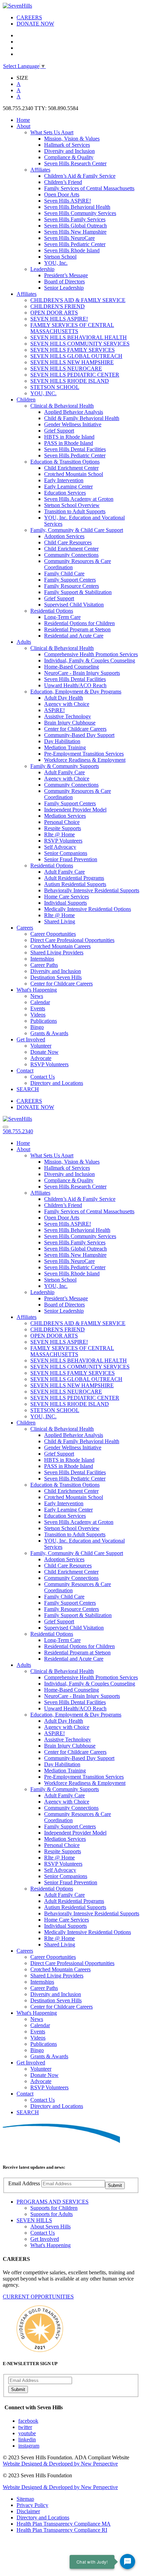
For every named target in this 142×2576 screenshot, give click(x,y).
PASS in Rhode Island (69, 443)
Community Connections (71, 555)
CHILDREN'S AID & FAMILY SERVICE (78, 300)
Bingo (37, 1027)
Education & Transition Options (65, 462)
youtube (27, 2433)
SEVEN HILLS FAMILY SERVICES (73, 350)
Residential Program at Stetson (77, 629)
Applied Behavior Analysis (74, 412)
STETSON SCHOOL (55, 387)
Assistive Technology (68, 716)
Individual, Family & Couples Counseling (90, 660)
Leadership (42, 269)
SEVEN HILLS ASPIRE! (59, 319)
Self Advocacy (60, 847)
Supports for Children (54, 2208)
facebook (28, 2421)
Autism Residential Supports (75, 884)
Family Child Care (64, 573)
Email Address (24, 2183)
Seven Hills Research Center (75, 163)
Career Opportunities (53, 934)
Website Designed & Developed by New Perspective (60, 2464)
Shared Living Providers (57, 952)
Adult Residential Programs (74, 878)
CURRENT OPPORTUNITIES (38, 2297)
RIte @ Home (59, 834)
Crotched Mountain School (74, 474)
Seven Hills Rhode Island (72, 250)
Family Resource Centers (72, 586)
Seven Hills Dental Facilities (75, 449)
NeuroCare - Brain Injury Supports (82, 673)
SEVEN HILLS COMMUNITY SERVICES (80, 344)
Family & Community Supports (65, 766)
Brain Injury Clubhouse (70, 723)
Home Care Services (67, 897)
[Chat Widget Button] (128, 2562)
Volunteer (41, 1046)
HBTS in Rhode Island (69, 437)
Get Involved (31, 1039)
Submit (115, 2185)
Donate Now (44, 1052)
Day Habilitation (62, 741)
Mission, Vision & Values (72, 139)
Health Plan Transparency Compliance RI (62, 2530)
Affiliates (40, 170)
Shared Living (60, 921)
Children (26, 400)
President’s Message (66, 275)
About (23, 126)
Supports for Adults (52, 2214)
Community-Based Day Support (79, 735)
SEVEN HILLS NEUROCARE (66, 368)
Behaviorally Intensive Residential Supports (92, 890)
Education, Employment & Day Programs (76, 692)
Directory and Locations (57, 1083)
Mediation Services (65, 816)
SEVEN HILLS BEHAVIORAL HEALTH (79, 337)
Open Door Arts (62, 195)
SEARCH (28, 1089)
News (37, 996)
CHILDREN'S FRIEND (58, 306)
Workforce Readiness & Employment (85, 760)
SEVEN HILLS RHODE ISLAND (70, 381)
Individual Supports (65, 903)
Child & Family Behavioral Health (82, 418)
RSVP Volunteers (63, 841)
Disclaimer (28, 2511)
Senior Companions (66, 853)
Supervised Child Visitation (74, 605)
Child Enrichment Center (71, 468)
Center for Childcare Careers (75, 729)
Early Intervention (64, 480)
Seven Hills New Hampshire (75, 232)
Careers (25, 928)
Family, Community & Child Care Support (77, 530)
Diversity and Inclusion (69, 151)
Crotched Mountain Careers (60, 946)
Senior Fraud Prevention (71, 859)
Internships (42, 959)
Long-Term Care (62, 617)
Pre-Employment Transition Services (84, 754)
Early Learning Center (68, 487)
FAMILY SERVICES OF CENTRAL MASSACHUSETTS (72, 328)
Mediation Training (65, 747)
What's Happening (37, 990)
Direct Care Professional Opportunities (72, 940)
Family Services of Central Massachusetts (89, 188)
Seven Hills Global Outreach (75, 226)
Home (23, 120)
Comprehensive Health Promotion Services (91, 654)
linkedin (27, 2439)
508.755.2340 (18, 1131)
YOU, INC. (43, 393)
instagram (29, 2446)
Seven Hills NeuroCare (69, 238)
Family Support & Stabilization (78, 592)
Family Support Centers (70, 580)
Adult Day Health (64, 698)
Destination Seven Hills (56, 977)
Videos (38, 1015)
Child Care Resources (68, 542)
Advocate (41, 1058)
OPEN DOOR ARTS (54, 313)
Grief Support (59, 431)
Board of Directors (64, 281)
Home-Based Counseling (72, 667)
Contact (25, 1071)
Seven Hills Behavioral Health (77, 207)
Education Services (65, 493)
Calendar (40, 1002)
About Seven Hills (50, 2227)
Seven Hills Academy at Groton (79, 499)
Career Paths (44, 965)
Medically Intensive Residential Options (88, 909)
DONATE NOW (35, 24)
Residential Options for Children (79, 623)
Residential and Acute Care (74, 636)
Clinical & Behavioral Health (62, 406)
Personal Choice (62, 822)
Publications (44, 1021)
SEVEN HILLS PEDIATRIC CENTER (75, 375)
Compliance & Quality (69, 157)
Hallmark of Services (67, 145)
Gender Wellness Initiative (73, 424)
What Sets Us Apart (52, 132)
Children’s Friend (63, 182)
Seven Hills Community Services (80, 213)
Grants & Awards (49, 1033)
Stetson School (60, 257)
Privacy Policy (32, 2505)
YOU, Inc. (56, 263)
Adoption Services (64, 536)
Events (38, 1008)
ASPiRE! (54, 710)
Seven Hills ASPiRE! (68, 201)
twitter (25, 2427)
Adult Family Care (64, 772)
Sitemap (25, 2499)
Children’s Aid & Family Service (80, 176)
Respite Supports (63, 828)
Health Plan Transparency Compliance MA (64, 2524)
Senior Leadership (64, 288)
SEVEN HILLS (34, 2220)
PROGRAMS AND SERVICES (53, 2202)
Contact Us (43, 1077)
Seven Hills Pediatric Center (75, 244)
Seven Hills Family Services (75, 219)
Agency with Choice (67, 704)
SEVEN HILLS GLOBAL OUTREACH (76, 356)
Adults (24, 642)
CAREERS (29, 17)
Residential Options (52, 611)
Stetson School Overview (72, 505)
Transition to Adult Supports (75, 511)
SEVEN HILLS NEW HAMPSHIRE (72, 362)
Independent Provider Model (75, 810)
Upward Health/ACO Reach (75, 685)
